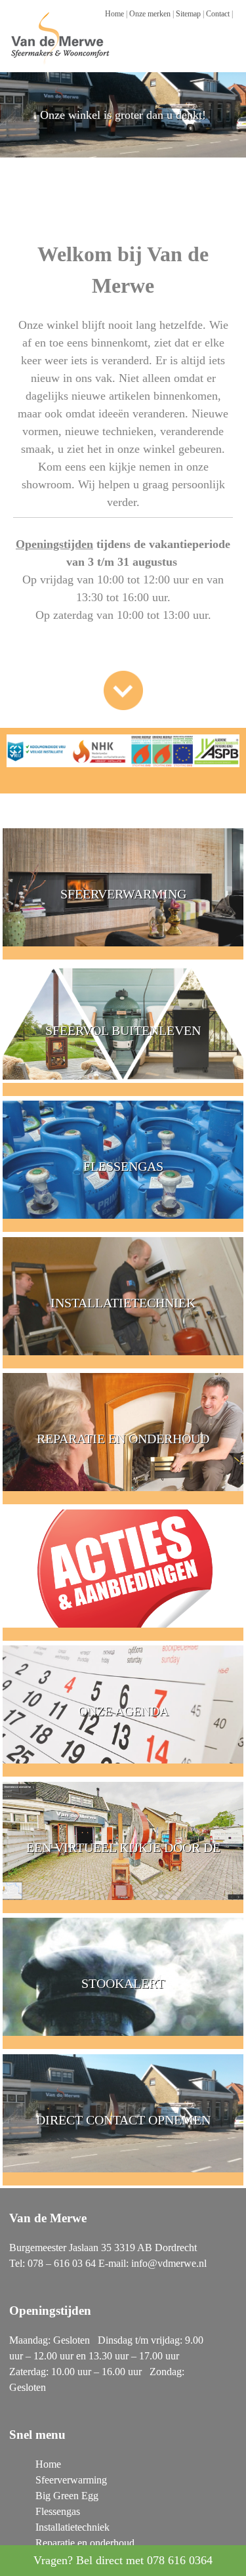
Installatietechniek (72, 2527)
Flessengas (58, 2511)
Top (235, 2565)
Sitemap (188, 14)
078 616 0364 (180, 2560)
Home (114, 14)
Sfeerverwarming (71, 2480)
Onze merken (150, 14)
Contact (218, 14)
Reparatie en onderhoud (85, 2543)
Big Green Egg (67, 2496)
